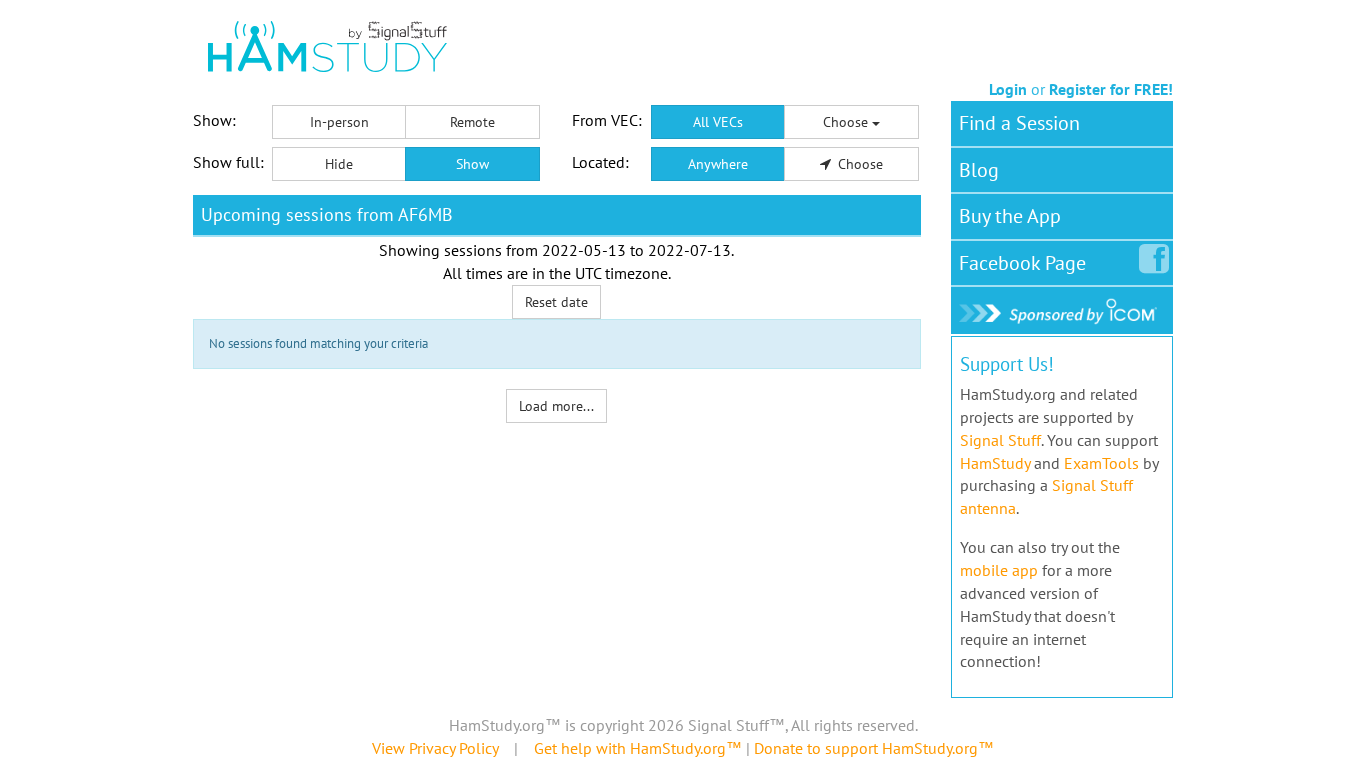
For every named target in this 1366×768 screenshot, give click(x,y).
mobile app (999, 570)
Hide (339, 164)
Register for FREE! (1111, 89)
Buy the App (1010, 216)
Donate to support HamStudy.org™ (874, 748)
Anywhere (718, 164)
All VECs (718, 122)
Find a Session (1019, 123)
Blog (979, 170)
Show (472, 164)
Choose (847, 122)
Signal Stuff (1000, 440)
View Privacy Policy (435, 748)
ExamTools (1101, 463)
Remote (472, 122)
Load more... (556, 406)
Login (1008, 89)
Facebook (1022, 263)
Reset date (556, 302)
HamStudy (995, 463)
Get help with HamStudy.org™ (638, 748)
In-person (339, 122)
